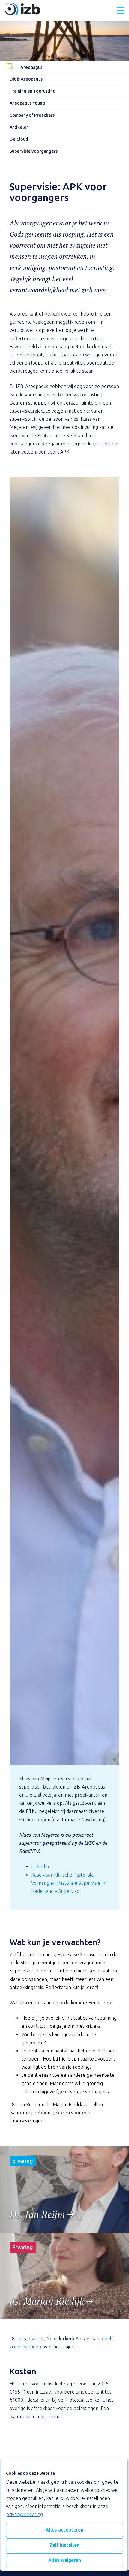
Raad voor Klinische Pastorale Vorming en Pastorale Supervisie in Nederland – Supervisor (68, 1883)
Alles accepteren (64, 2530)
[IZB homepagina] (22, 14)
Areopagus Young (27, 103)
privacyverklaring (24, 2514)
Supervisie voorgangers (34, 151)
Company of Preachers (32, 115)
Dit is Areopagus (26, 79)
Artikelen (19, 127)
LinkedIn (40, 1866)
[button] (121, 11)
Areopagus (31, 67)
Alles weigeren (65, 2560)
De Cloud (19, 139)
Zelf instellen (64, 2545)
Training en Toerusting (33, 91)
